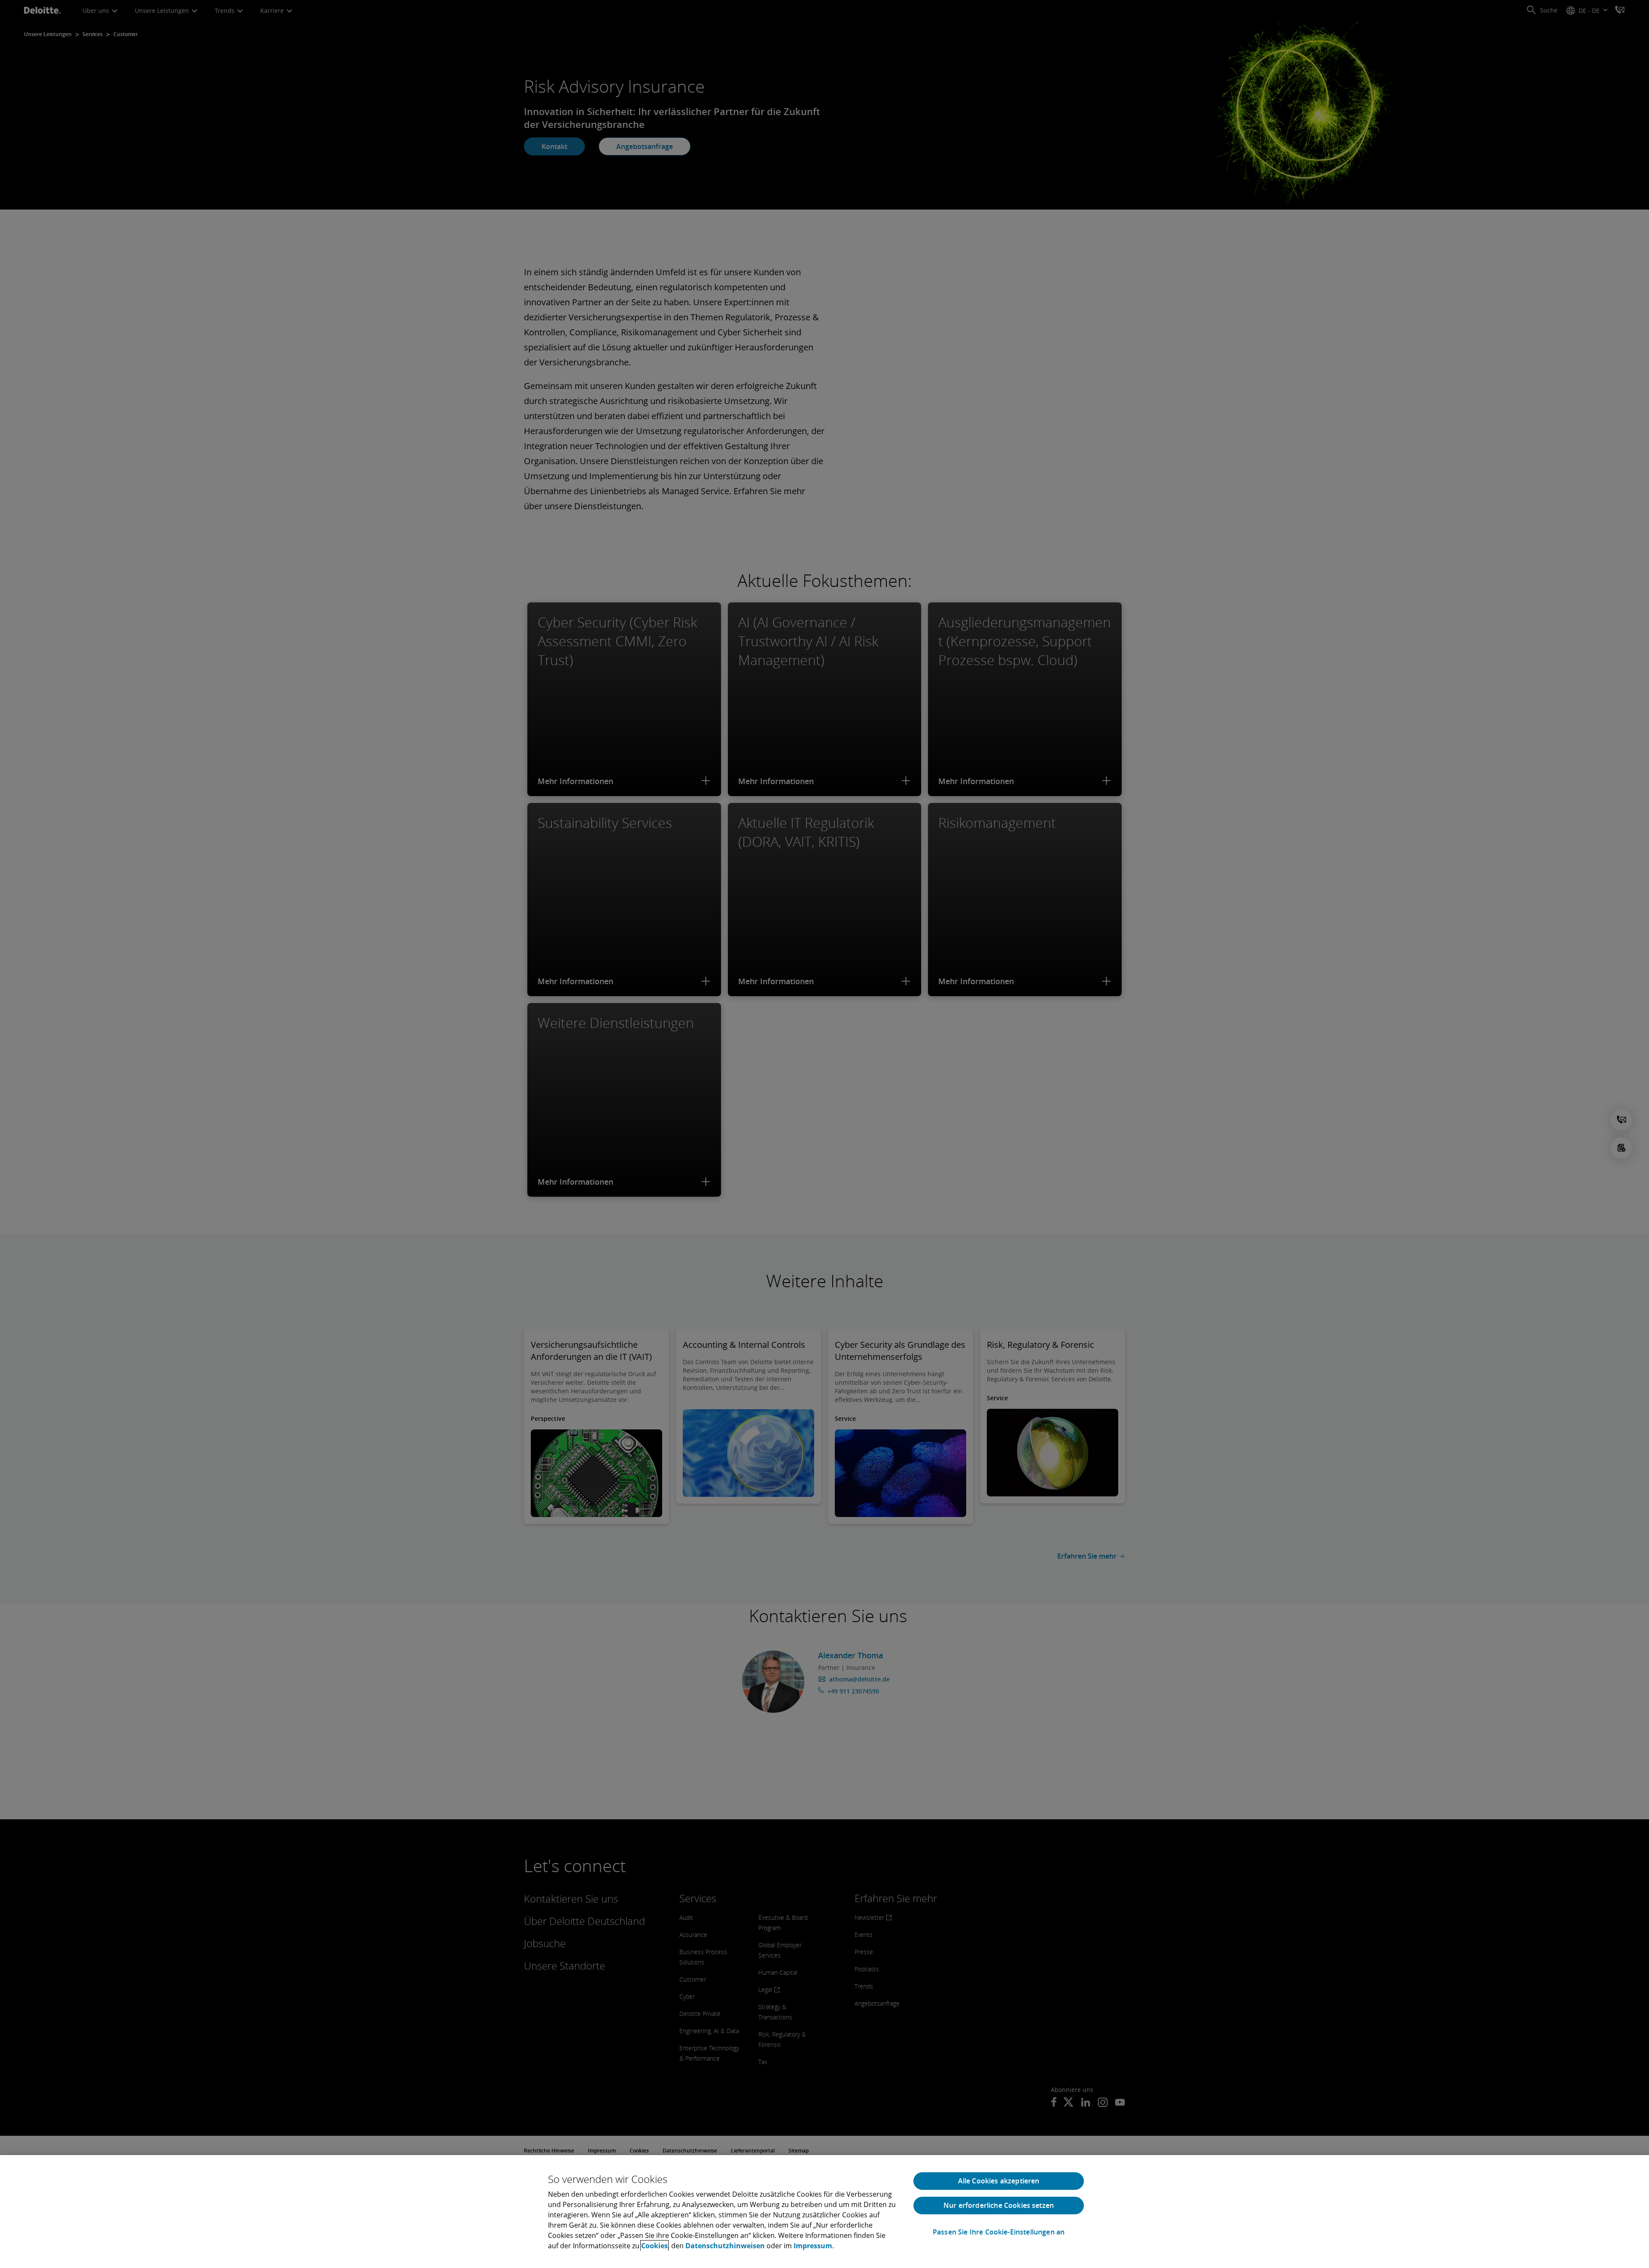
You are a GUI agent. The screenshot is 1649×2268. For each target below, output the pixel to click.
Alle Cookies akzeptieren (999, 2181)
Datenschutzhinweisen (725, 2246)
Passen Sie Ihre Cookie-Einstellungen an (999, 2232)
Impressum (813, 2246)
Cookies (654, 2246)
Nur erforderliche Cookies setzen (999, 2205)
